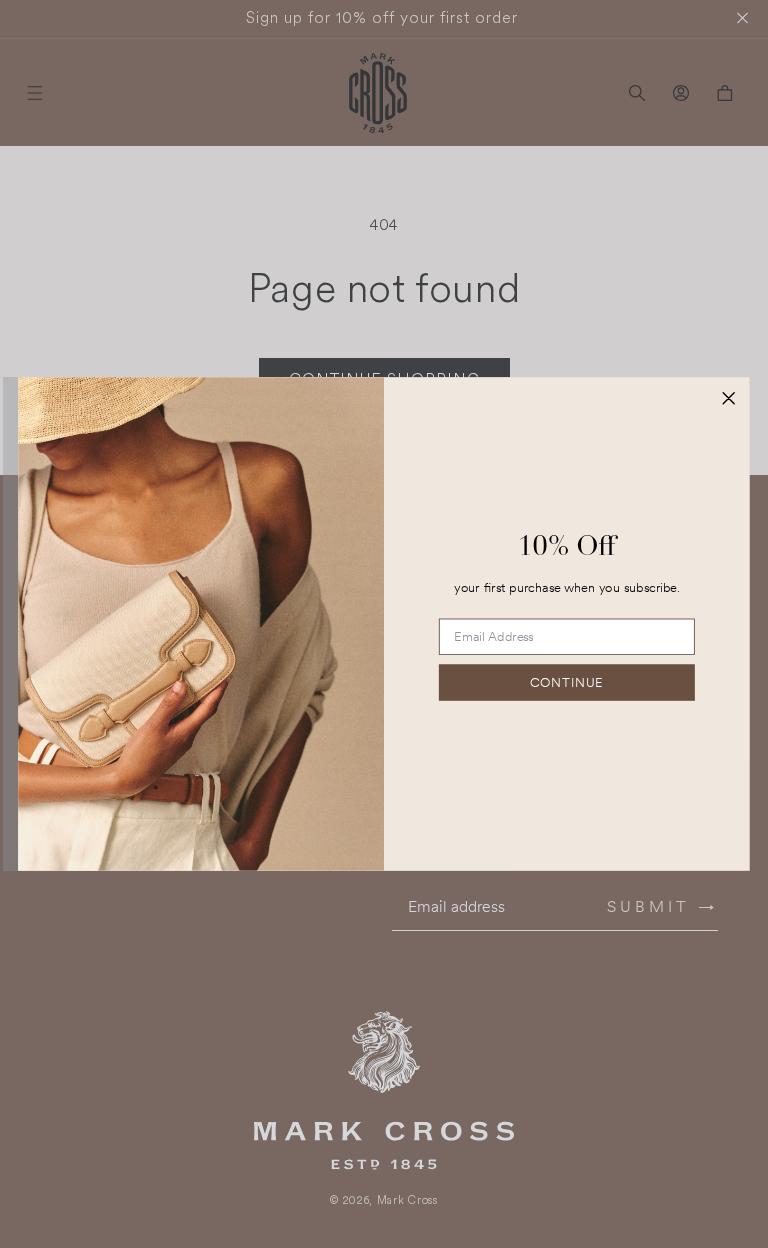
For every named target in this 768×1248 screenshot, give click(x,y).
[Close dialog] (728, 397)
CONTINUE (566, 682)
